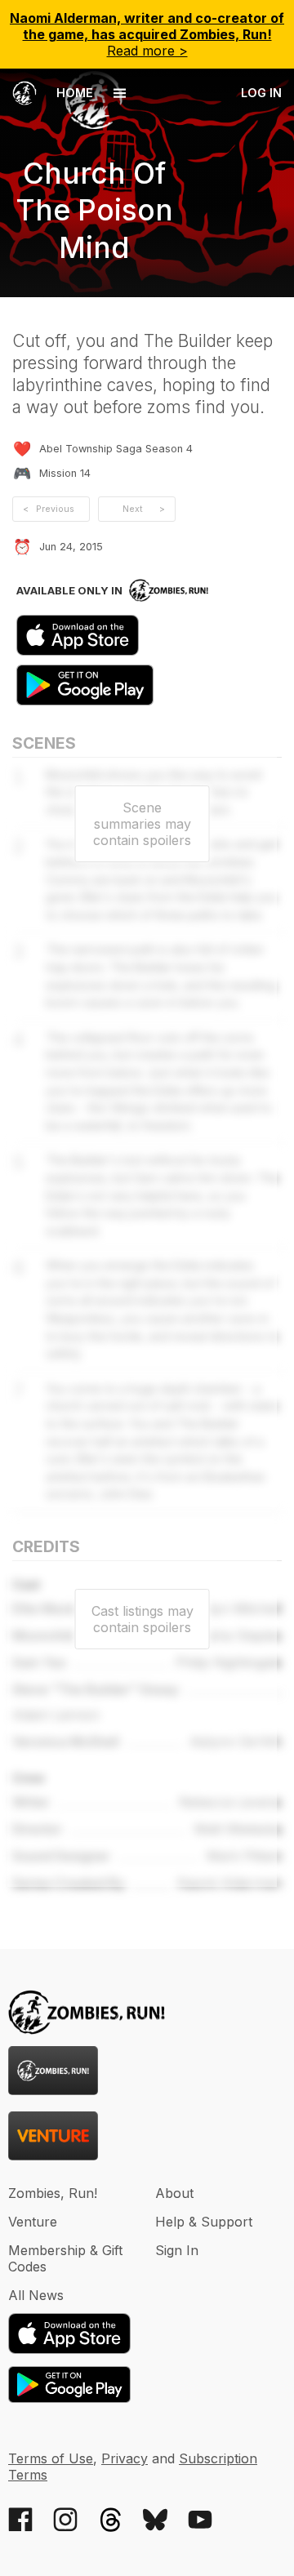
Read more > (147, 34)
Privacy (125, 2458)
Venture (33, 2222)
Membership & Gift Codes (65, 2258)
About (174, 2193)
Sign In (177, 2250)
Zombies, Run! (53, 2193)
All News (36, 2295)
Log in (261, 93)
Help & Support (204, 2222)
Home (73, 93)
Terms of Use (51, 2458)
